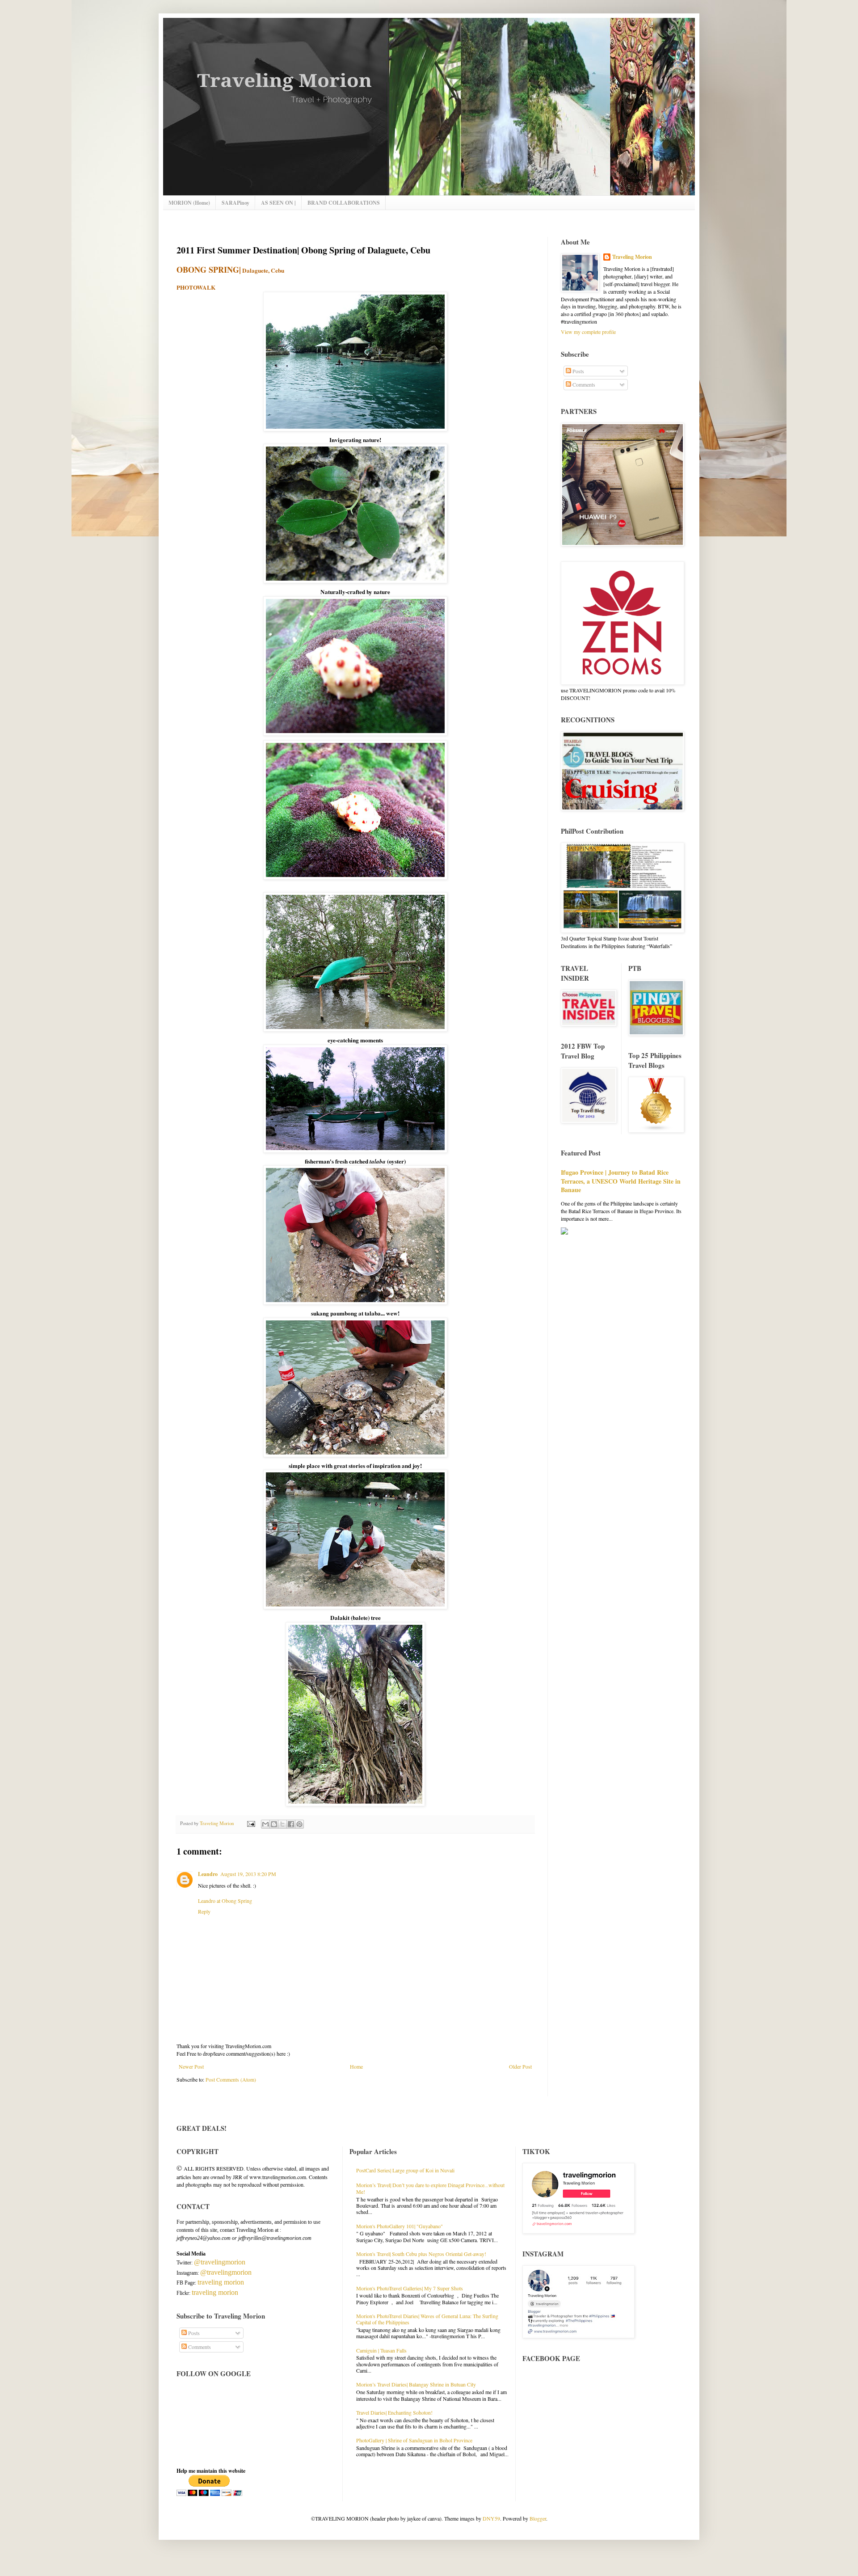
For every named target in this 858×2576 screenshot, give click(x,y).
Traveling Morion (632, 257)
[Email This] (265, 1824)
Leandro (208, 1874)
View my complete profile (588, 332)
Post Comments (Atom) (231, 2079)
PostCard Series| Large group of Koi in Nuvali (405, 2170)
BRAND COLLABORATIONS (344, 203)
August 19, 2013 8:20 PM (248, 1874)
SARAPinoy (236, 203)
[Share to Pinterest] (299, 1824)
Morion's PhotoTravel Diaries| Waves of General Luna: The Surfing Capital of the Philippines (427, 2319)
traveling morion (221, 2282)
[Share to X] (282, 1824)
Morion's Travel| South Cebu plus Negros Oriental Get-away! (421, 2254)
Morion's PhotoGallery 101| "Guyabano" (400, 2226)
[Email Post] (251, 1823)
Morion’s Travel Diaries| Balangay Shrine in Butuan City (416, 2384)
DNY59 (491, 2518)
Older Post (520, 2066)
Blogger (538, 2518)
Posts (578, 371)
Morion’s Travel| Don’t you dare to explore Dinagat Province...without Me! (430, 2188)
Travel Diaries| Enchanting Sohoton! (394, 2412)
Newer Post (191, 2066)
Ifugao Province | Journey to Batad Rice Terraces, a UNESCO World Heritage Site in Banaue (621, 1181)
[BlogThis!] (274, 1824)
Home (356, 2066)
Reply (204, 1911)
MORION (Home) (189, 203)
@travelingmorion (220, 2262)
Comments (583, 384)
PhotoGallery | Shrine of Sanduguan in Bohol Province (414, 2440)
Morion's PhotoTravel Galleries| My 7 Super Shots (410, 2288)
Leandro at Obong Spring (225, 1901)
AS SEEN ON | (278, 203)
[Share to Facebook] (291, 1824)
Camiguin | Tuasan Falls (381, 2350)
